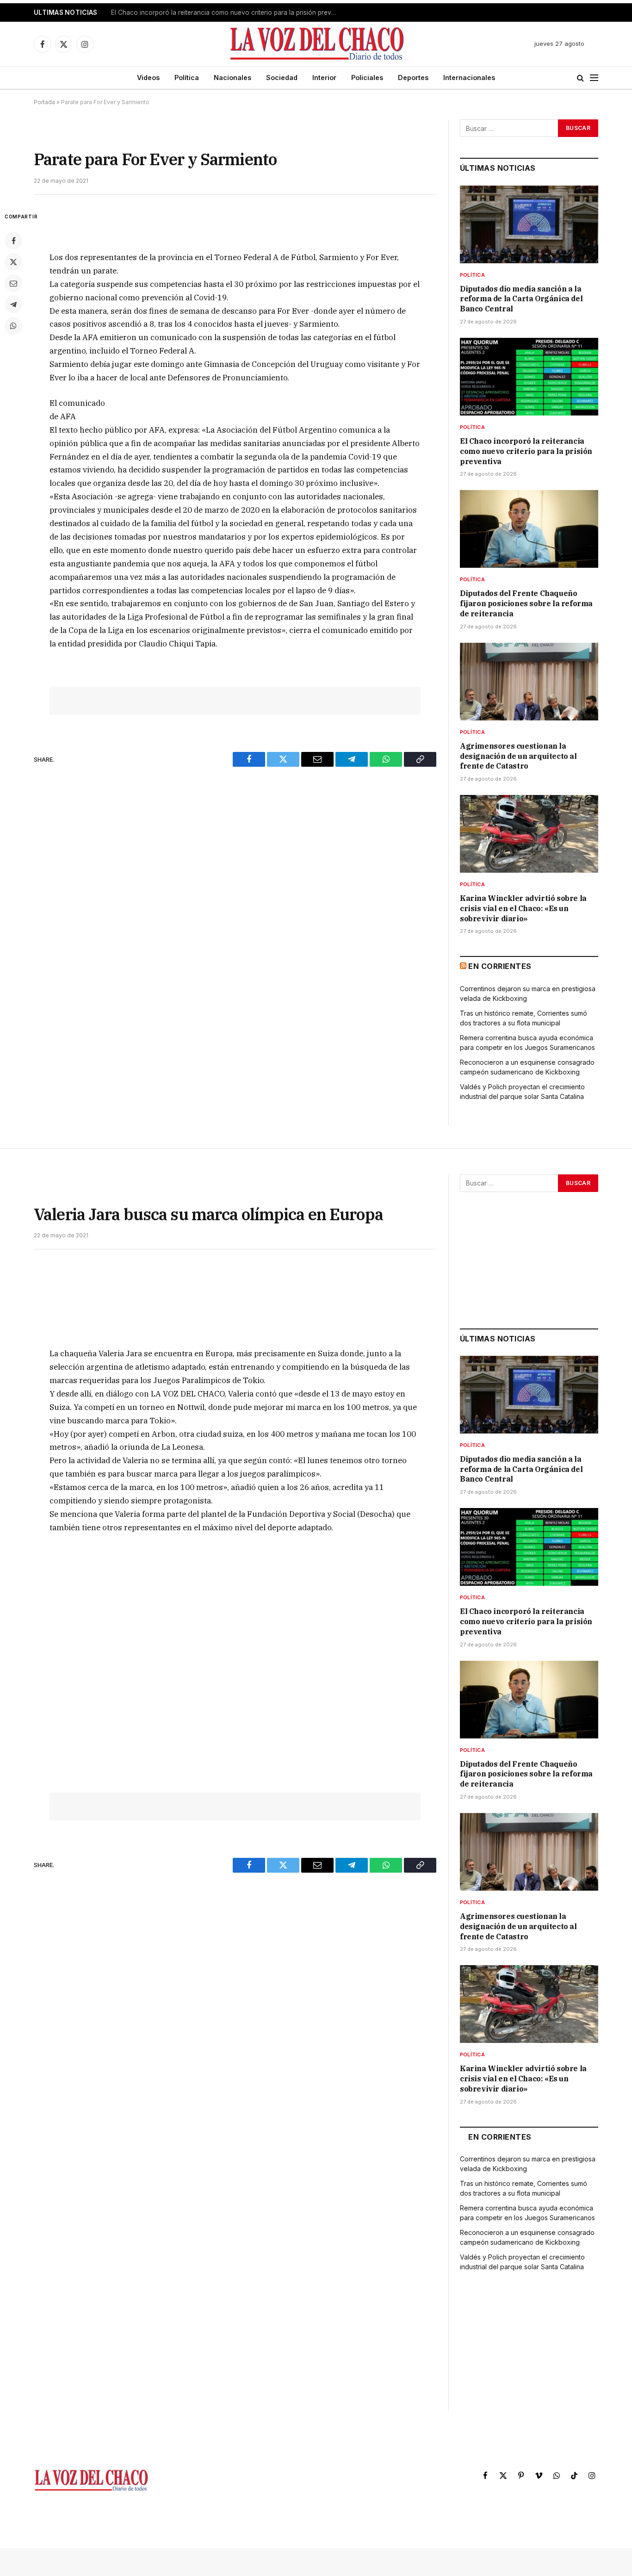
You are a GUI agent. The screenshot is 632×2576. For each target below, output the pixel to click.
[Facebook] (13, 241)
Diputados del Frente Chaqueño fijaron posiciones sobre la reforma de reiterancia (526, 603)
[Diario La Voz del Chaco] (318, 44)
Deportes (413, 78)
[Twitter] (13, 262)
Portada (44, 102)
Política (187, 78)
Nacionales (232, 78)
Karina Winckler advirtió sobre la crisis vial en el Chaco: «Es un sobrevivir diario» (523, 908)
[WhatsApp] (13, 326)
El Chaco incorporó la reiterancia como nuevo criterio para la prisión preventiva (227, 12)
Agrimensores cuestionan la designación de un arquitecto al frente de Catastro (518, 756)
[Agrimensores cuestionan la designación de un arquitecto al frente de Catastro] (529, 682)
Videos (148, 78)
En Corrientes (500, 966)
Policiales (367, 78)
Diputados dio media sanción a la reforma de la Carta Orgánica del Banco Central (521, 299)
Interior (324, 78)
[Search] (580, 78)
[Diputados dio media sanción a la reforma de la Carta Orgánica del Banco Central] (529, 224)
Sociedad (282, 78)
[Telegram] (13, 304)
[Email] (13, 283)
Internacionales (469, 78)
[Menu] (594, 78)
